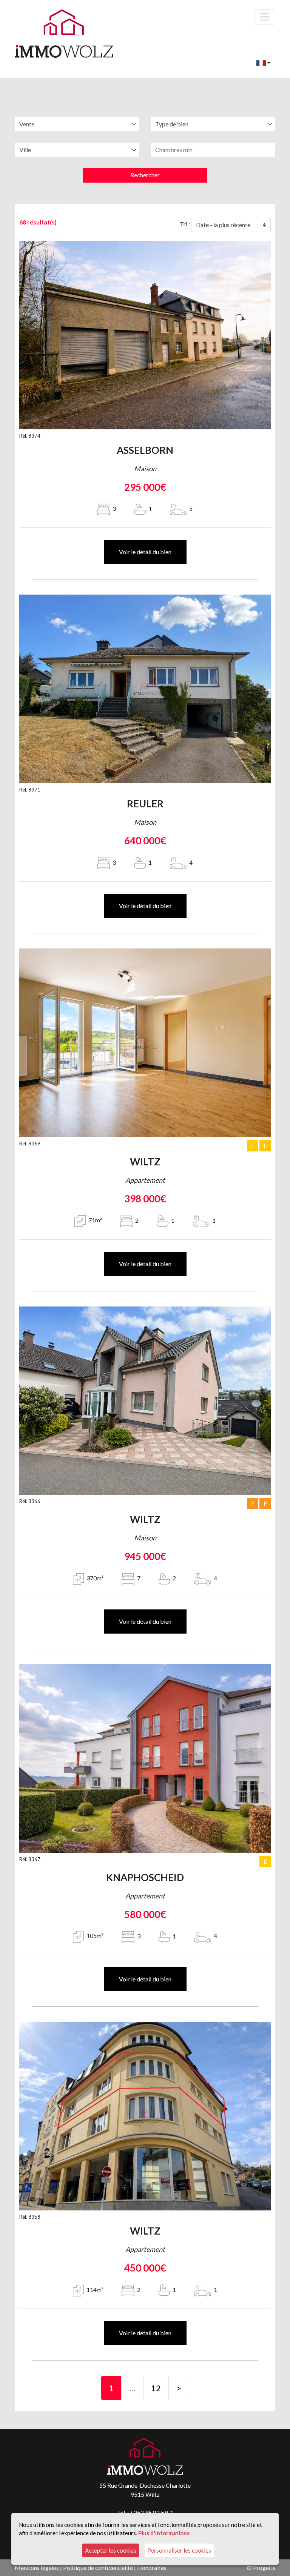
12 (156, 2388)
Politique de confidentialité (98, 2568)
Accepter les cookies (111, 2550)
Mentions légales (37, 2568)
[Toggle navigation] (265, 17)
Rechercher (145, 175)
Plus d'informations (164, 2533)
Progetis (264, 2568)
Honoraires (152, 2568)
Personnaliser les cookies (179, 2550)
